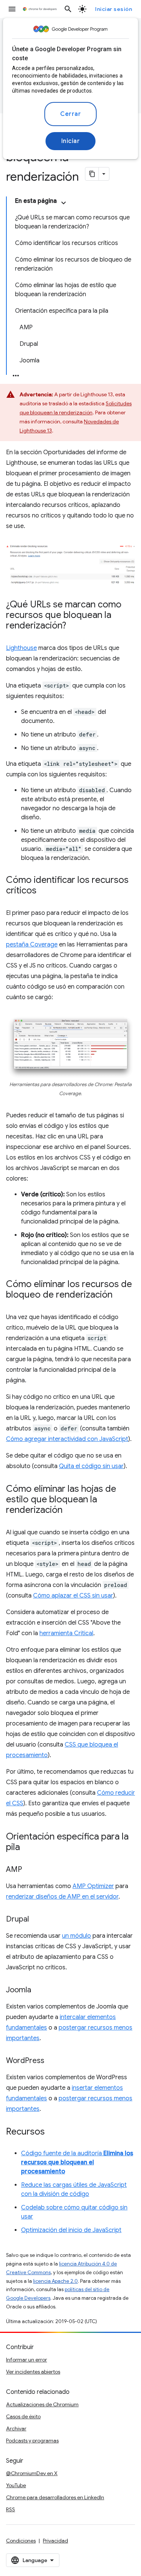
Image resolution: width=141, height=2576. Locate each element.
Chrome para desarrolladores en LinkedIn (55, 2497)
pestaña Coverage (32, 945)
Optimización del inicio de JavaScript (71, 2230)
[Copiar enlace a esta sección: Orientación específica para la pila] (27, 1848)
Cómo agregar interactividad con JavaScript (67, 1439)
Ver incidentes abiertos (33, 2372)
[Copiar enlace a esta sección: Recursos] (52, 2132)
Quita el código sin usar (91, 1466)
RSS (11, 2509)
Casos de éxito (23, 2416)
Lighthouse (21, 648)
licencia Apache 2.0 (55, 2281)
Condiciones (21, 2541)
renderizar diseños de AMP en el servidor (62, 1897)
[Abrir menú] (12, 9)
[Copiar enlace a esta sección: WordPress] (52, 2061)
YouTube (16, 2485)
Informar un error (27, 2360)
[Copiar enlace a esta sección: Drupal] (36, 1920)
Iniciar (71, 141)
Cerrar (70, 114)
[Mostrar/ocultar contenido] (64, 203)
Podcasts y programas (32, 2441)
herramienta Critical (66, 1633)
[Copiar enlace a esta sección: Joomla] (39, 1990)
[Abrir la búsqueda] (68, 9)
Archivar (16, 2428)
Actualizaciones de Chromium (42, 2404)
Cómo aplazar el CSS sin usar (73, 1596)
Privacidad (55, 2541)
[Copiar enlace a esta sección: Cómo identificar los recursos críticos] (44, 891)
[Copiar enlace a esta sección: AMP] (30, 1870)
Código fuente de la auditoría (77, 2162)
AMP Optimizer (93, 1886)
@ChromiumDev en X (32, 2473)
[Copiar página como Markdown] (92, 174)
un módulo (77, 1936)
